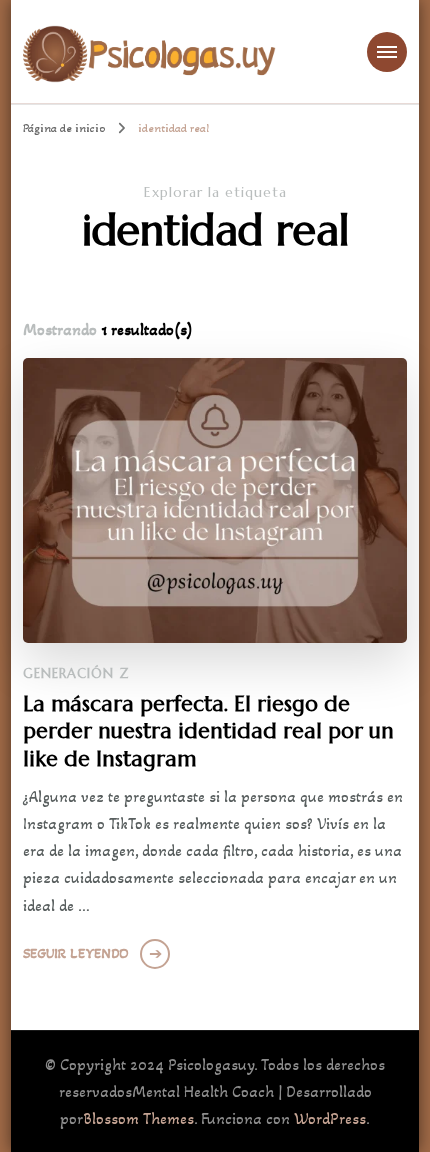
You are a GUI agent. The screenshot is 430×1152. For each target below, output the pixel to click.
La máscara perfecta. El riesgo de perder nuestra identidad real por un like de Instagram (208, 731)
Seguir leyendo (75, 953)
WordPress (330, 1118)
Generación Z (76, 673)
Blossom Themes (138, 1118)
